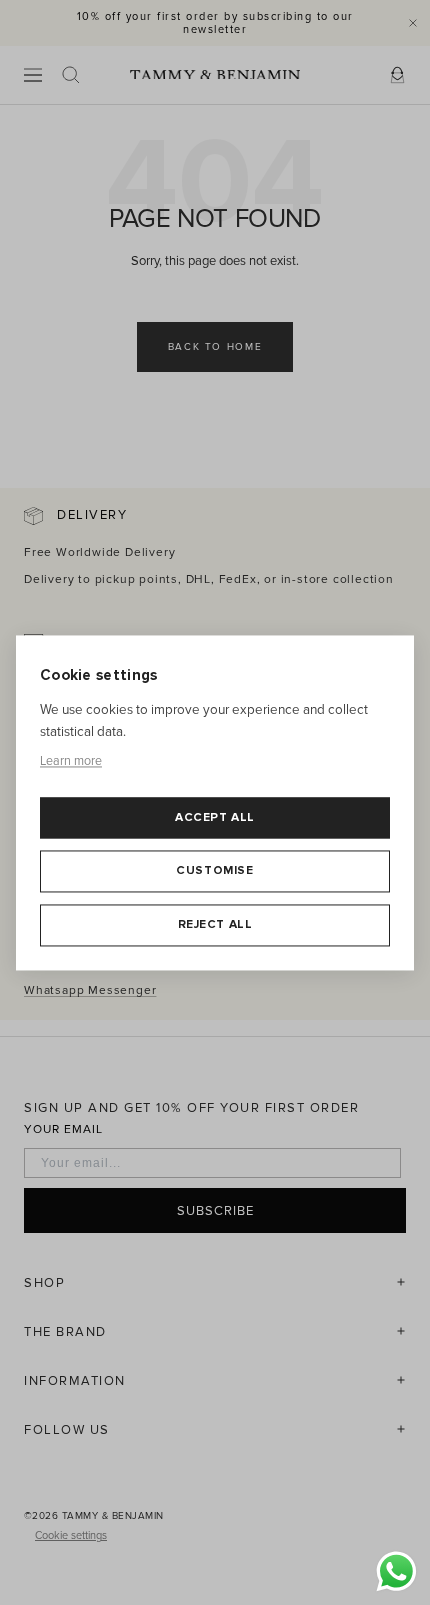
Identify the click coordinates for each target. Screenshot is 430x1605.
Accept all (215, 817)
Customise (214, 871)
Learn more (71, 762)
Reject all (215, 924)
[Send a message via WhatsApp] (396, 1571)
